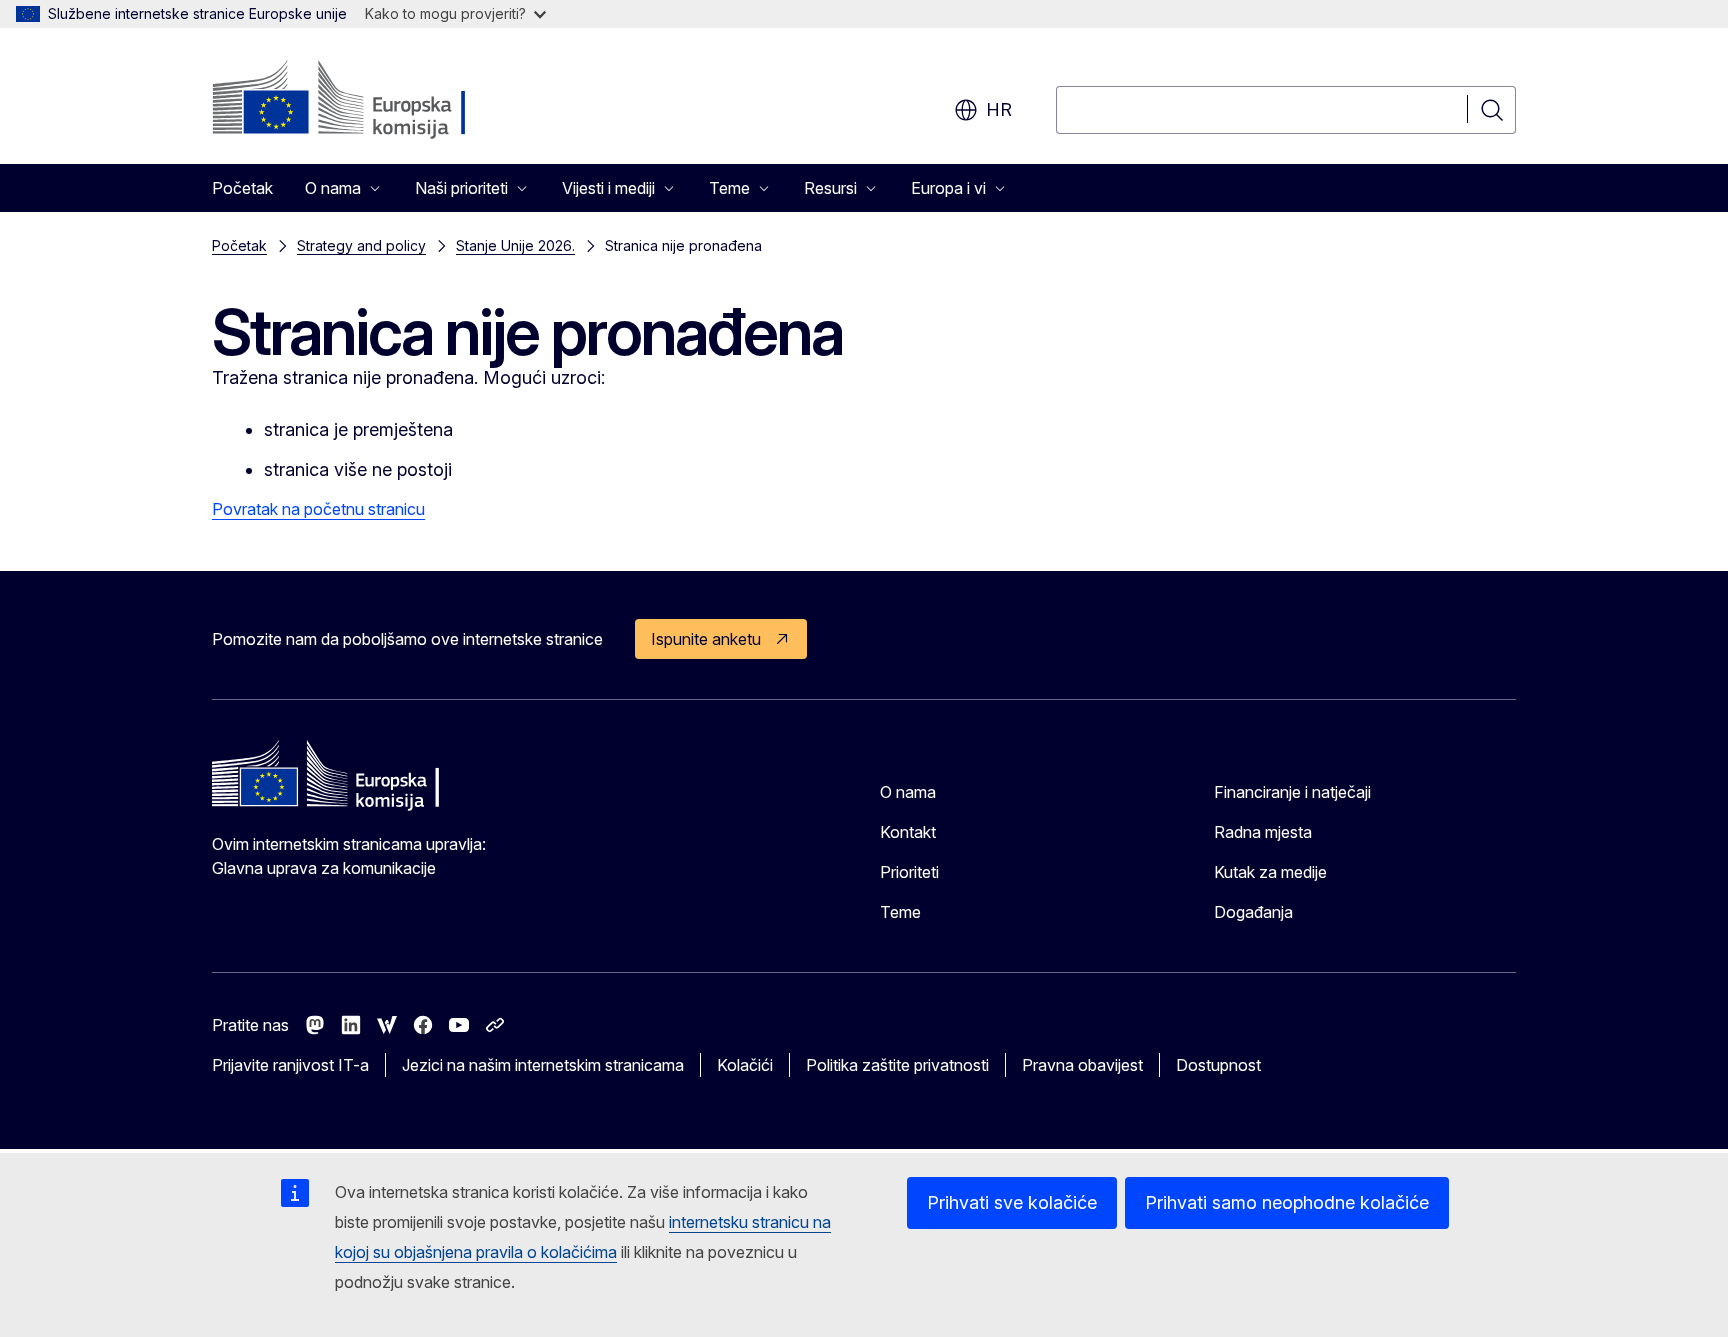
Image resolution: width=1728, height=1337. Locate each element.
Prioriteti (909, 872)
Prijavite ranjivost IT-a (290, 1065)
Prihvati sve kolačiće (1012, 1202)
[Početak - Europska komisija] (373, 100)
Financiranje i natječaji (1292, 792)
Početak (242, 188)
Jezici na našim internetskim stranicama (543, 1065)
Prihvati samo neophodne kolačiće (1287, 1202)
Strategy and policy (361, 245)
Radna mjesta (1263, 832)
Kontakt (908, 832)
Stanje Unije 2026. (515, 245)
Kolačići (745, 1065)
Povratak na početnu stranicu (318, 509)
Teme (900, 912)
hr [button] (999, 109)
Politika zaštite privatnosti (897, 1065)
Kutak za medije (1270, 872)
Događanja (1253, 912)
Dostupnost (1218, 1065)
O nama (908, 792)
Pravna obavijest (1082, 1065)
